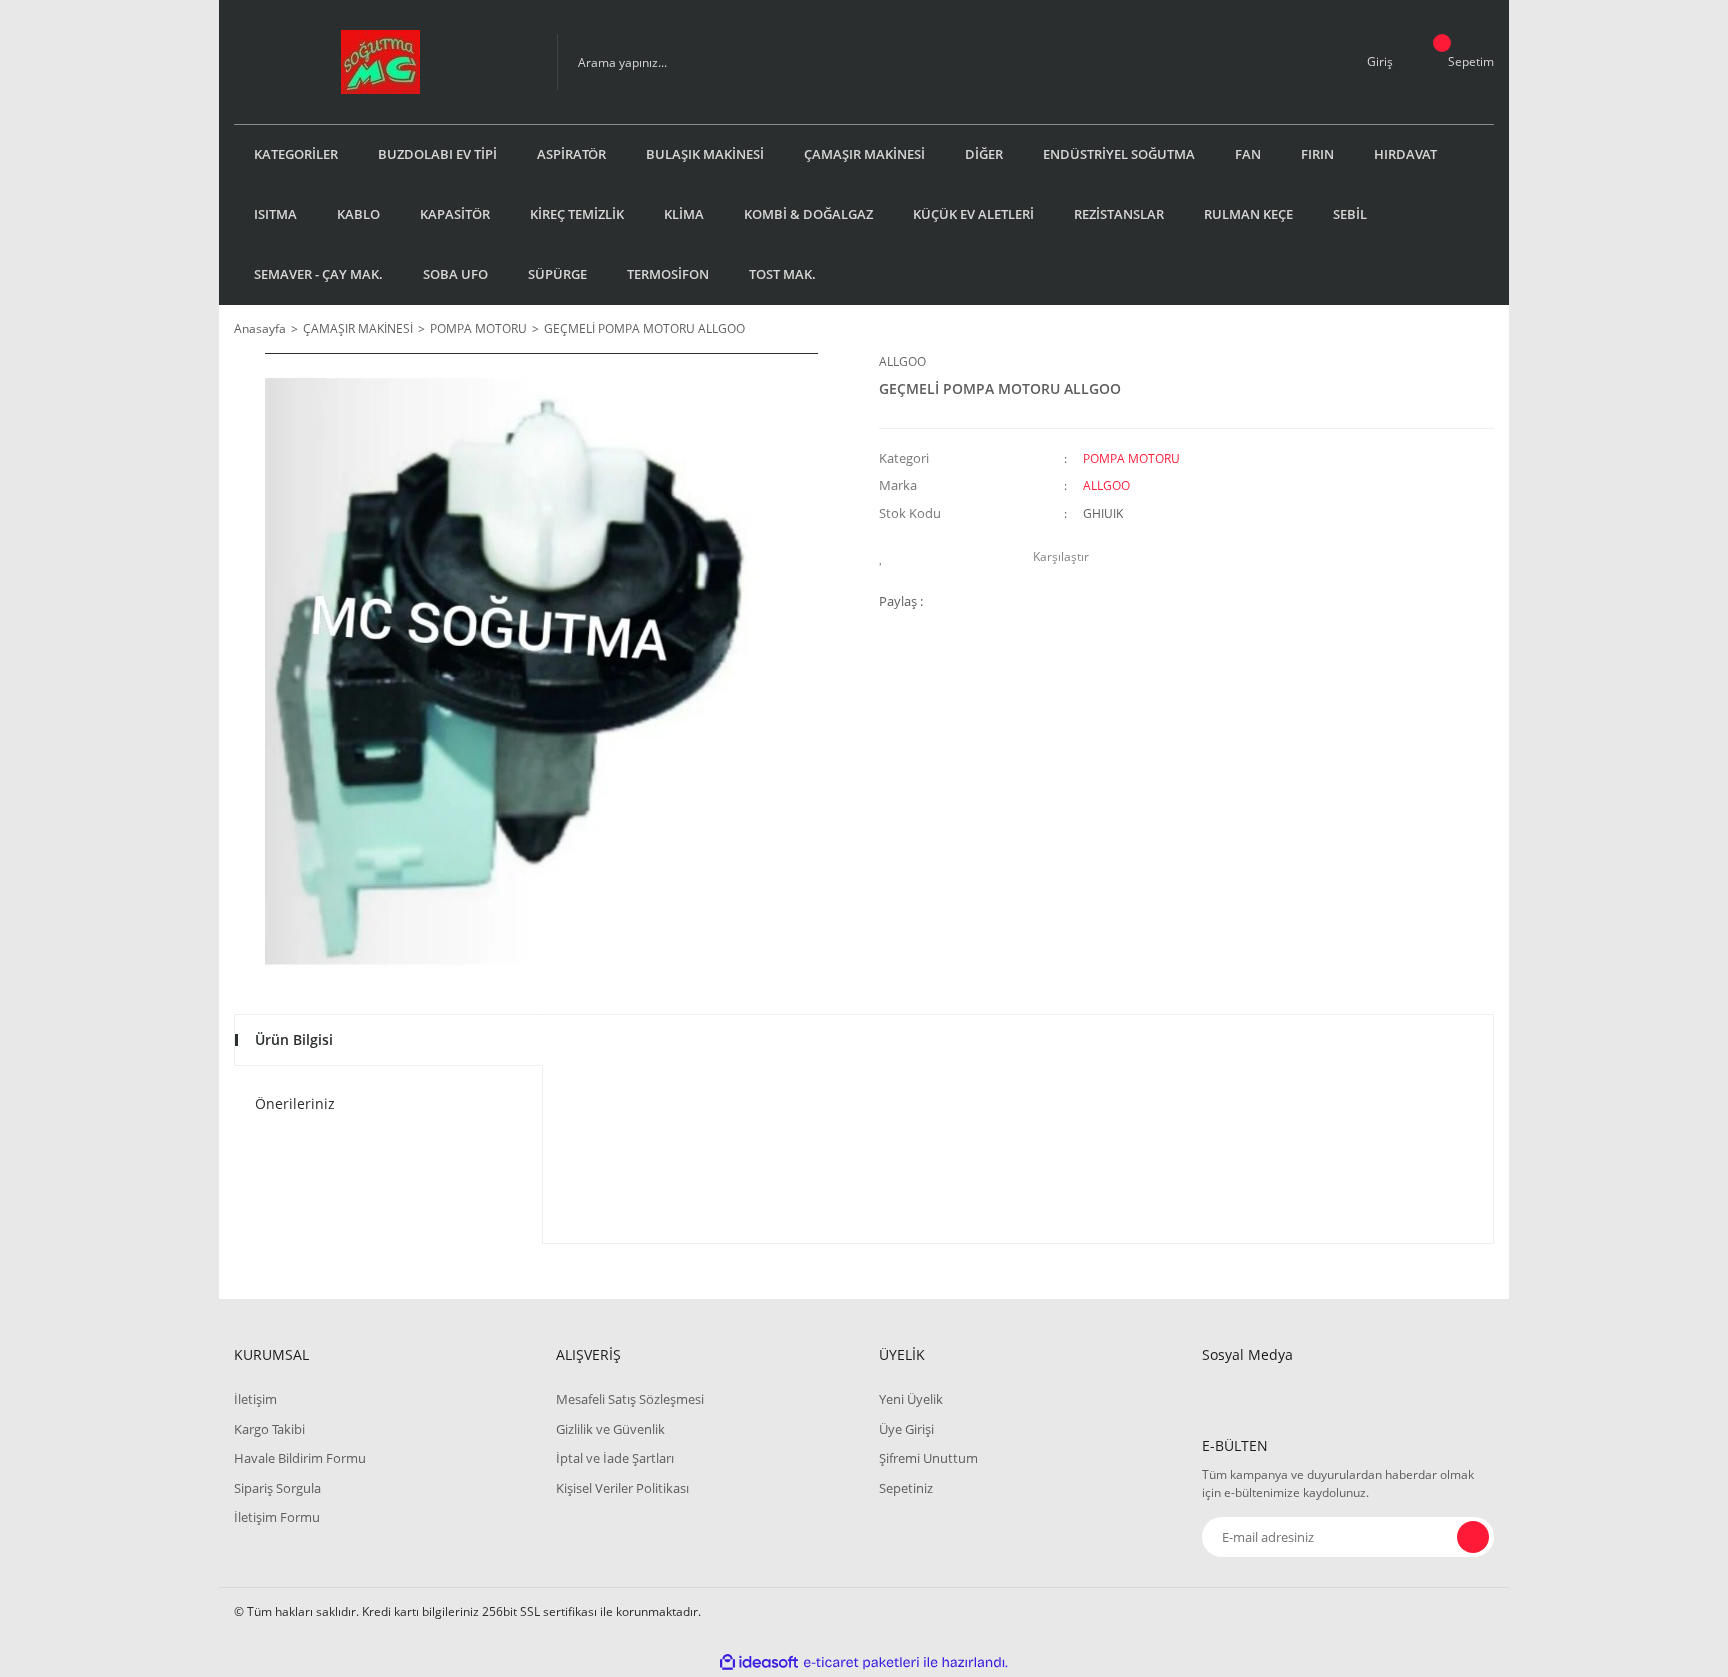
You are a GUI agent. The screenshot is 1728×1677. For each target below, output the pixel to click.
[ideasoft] (759, 1662)
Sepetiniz (906, 1488)
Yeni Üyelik (911, 1399)
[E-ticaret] (861, 1663)
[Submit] (1473, 1537)
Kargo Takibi (269, 1429)
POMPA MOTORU (1131, 458)
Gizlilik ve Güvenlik (610, 1429)
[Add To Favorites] (886, 557)
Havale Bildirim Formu (300, 1458)
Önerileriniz (295, 1103)
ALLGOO (902, 361)
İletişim (255, 1399)
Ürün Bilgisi (294, 1039)
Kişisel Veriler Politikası (622, 1488)
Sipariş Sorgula (277, 1488)
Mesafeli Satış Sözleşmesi (630, 1399)
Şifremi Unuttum (928, 1458)
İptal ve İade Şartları (615, 1458)
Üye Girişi (906, 1429)
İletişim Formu (277, 1517)
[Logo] (380, 62)
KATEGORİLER (296, 154)
